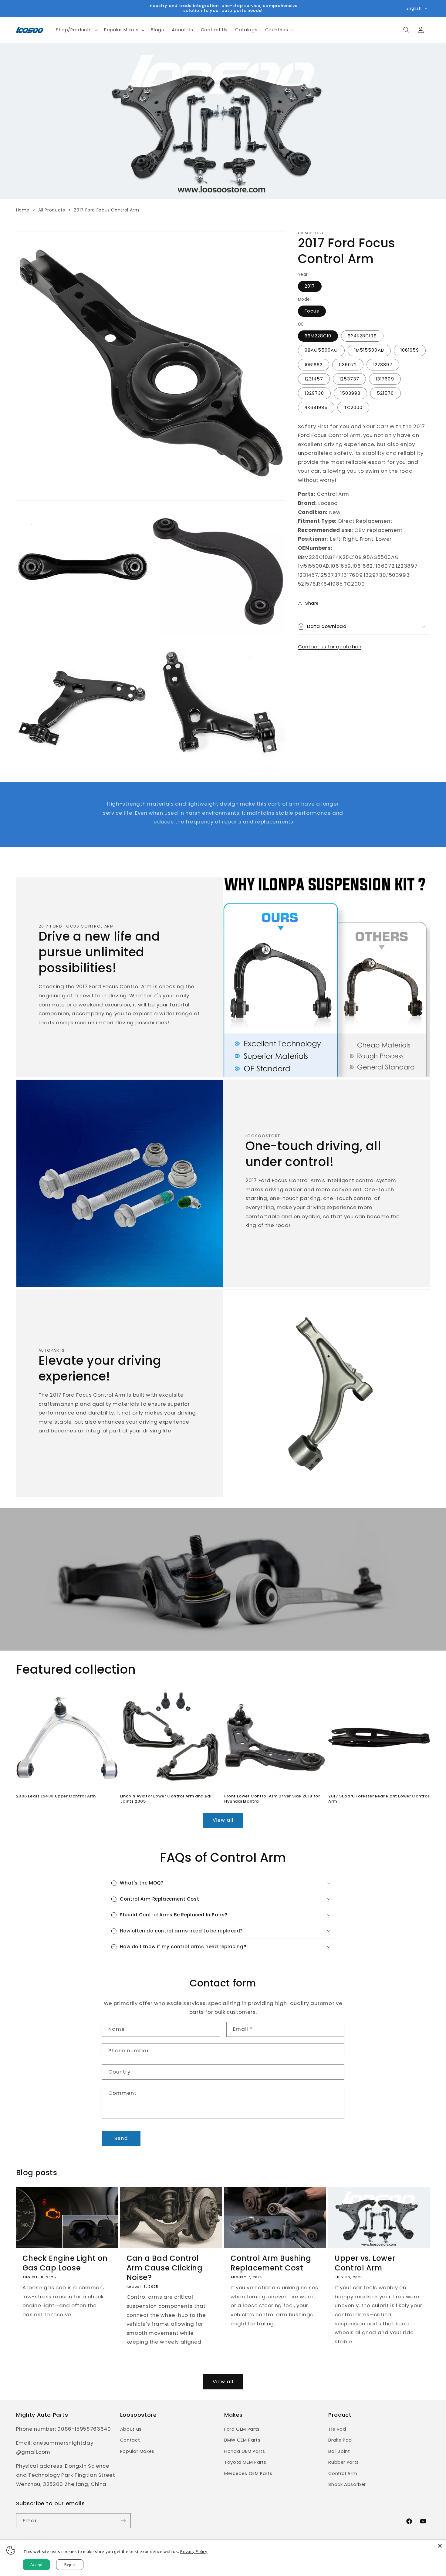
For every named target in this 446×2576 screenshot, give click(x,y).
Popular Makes (137, 2451)
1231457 (314, 379)
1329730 (314, 393)
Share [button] (312, 603)
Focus (312, 311)
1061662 (314, 364)
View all (223, 1820)
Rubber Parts (344, 2462)
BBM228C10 (318, 336)
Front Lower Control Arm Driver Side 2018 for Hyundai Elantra (272, 1799)
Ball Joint (339, 2451)
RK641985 (316, 407)
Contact (130, 2440)
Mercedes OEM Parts (248, 2473)
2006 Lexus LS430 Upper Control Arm (56, 1796)
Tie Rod (337, 2429)
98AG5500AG (321, 350)
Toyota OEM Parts (245, 2462)
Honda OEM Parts (245, 2451)
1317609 (385, 379)
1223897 (383, 364)
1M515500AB (369, 350)
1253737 (349, 379)
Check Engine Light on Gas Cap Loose (65, 2263)
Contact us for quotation (330, 647)
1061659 (410, 350)
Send (121, 2138)
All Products (52, 210)
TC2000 (353, 407)
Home (23, 210)
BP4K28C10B (362, 336)
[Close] (440, 2546)
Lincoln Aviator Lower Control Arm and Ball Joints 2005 (167, 1799)
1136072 (348, 364)
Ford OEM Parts (242, 2429)
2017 (310, 286)
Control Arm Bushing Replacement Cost (271, 2263)
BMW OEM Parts (242, 2440)
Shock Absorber (347, 2484)
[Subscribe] (123, 2521)
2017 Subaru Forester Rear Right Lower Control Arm (379, 1799)
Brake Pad (340, 2440)
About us (131, 2429)
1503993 (350, 393)
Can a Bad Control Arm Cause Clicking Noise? (165, 2268)
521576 (385, 393)
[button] (76, 30)
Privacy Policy (194, 2551)
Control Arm (343, 2473)
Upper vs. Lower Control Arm (365, 2263)
